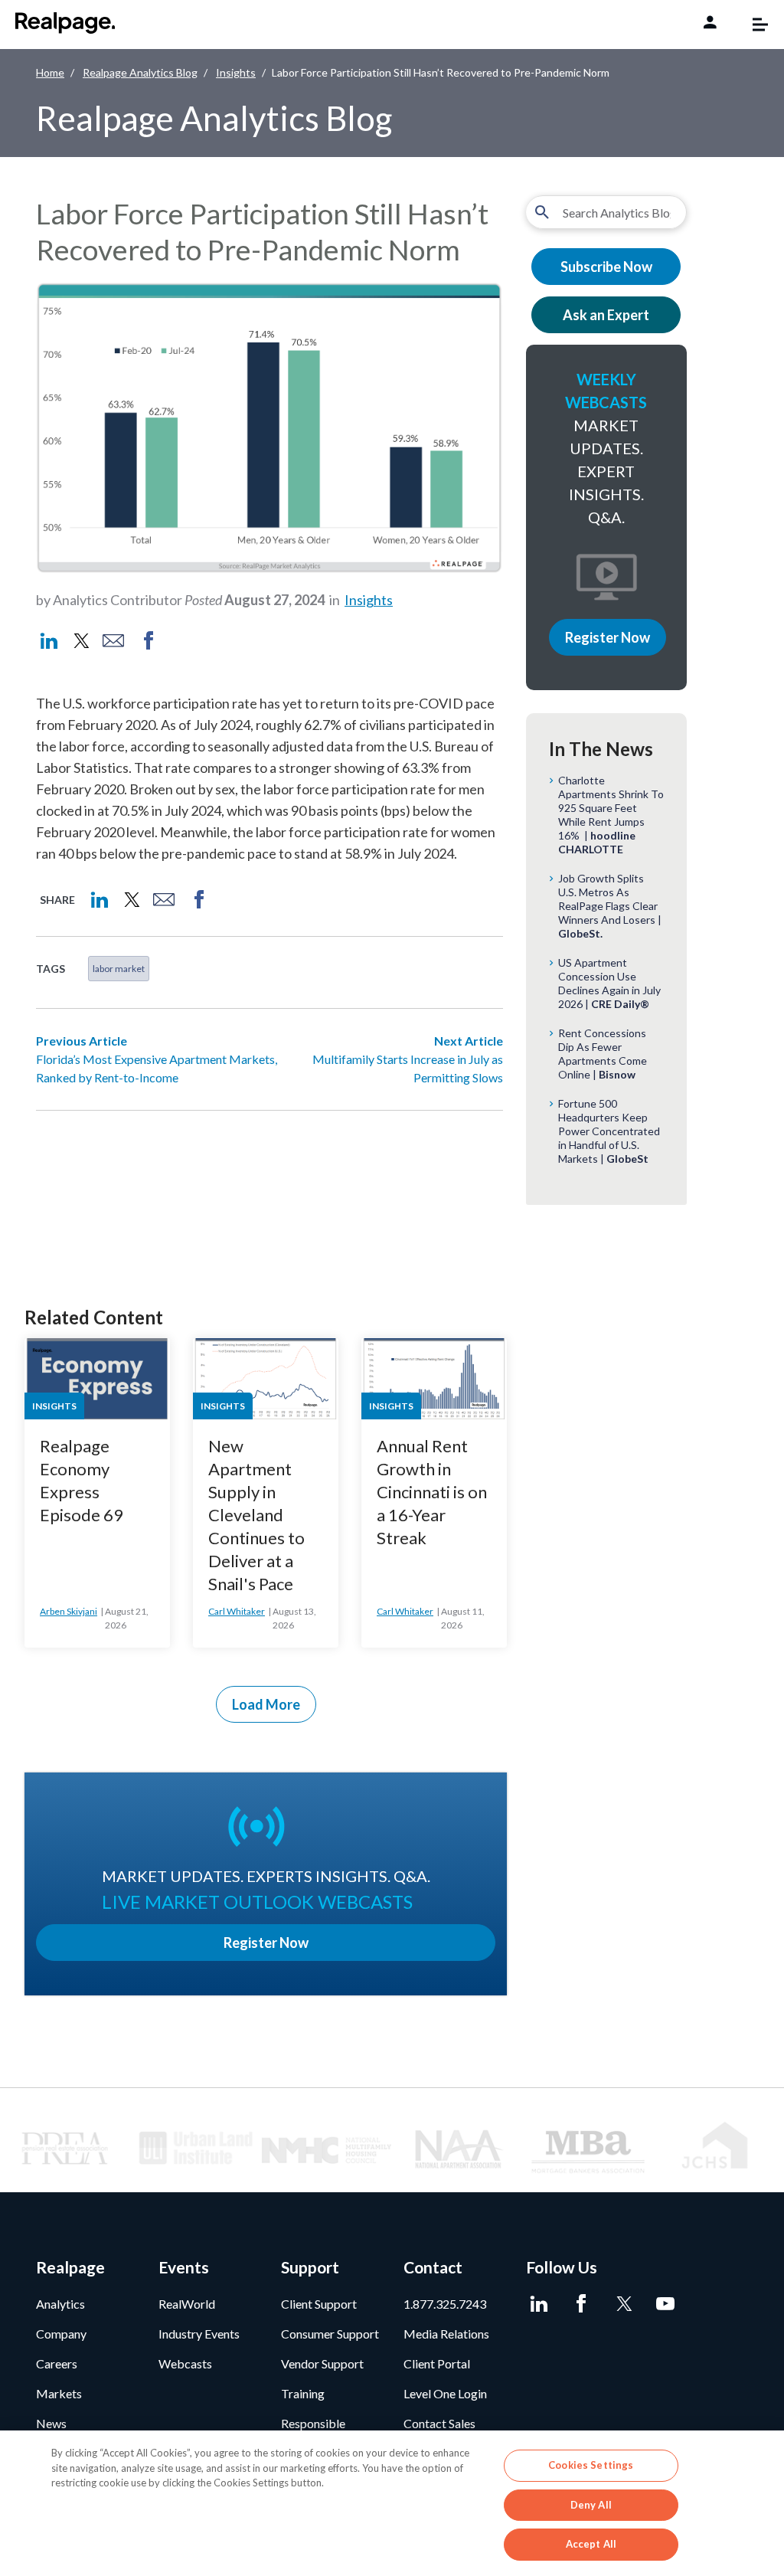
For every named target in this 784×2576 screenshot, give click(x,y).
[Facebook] (581, 2304)
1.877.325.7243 (445, 2304)
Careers (57, 2363)
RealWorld (187, 2304)
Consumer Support (330, 2334)
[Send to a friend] (113, 641)
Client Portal (437, 2363)
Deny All (591, 2505)
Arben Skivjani (69, 1611)
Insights (236, 72)
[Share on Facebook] (149, 641)
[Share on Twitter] (80, 641)
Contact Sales (439, 2423)
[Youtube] (666, 2304)
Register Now (608, 637)
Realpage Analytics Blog (140, 72)
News (51, 2423)
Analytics (60, 2304)
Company (61, 2334)
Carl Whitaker (237, 1611)
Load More (266, 1704)
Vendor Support (322, 2363)
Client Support (319, 2304)
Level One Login (445, 2393)
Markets (59, 2393)
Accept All (591, 2544)
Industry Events (199, 2334)
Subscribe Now (606, 267)
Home (50, 72)
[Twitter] (624, 2304)
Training (303, 2393)
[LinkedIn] (539, 2304)
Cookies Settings (591, 2465)
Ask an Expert (606, 315)
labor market (119, 969)
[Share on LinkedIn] (49, 641)
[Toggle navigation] (753, 25)
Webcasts (185, 2363)
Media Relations (446, 2334)
